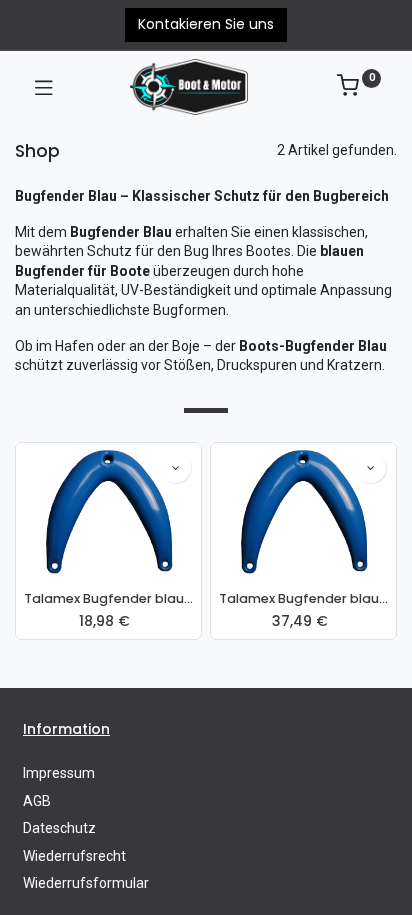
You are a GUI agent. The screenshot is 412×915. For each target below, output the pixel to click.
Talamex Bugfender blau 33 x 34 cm (108, 598)
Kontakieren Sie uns (206, 24)
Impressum (59, 773)
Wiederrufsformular (86, 883)
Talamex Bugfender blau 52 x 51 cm (303, 598)
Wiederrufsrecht (74, 856)
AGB (37, 801)
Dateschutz (59, 828)
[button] (176, 468)
